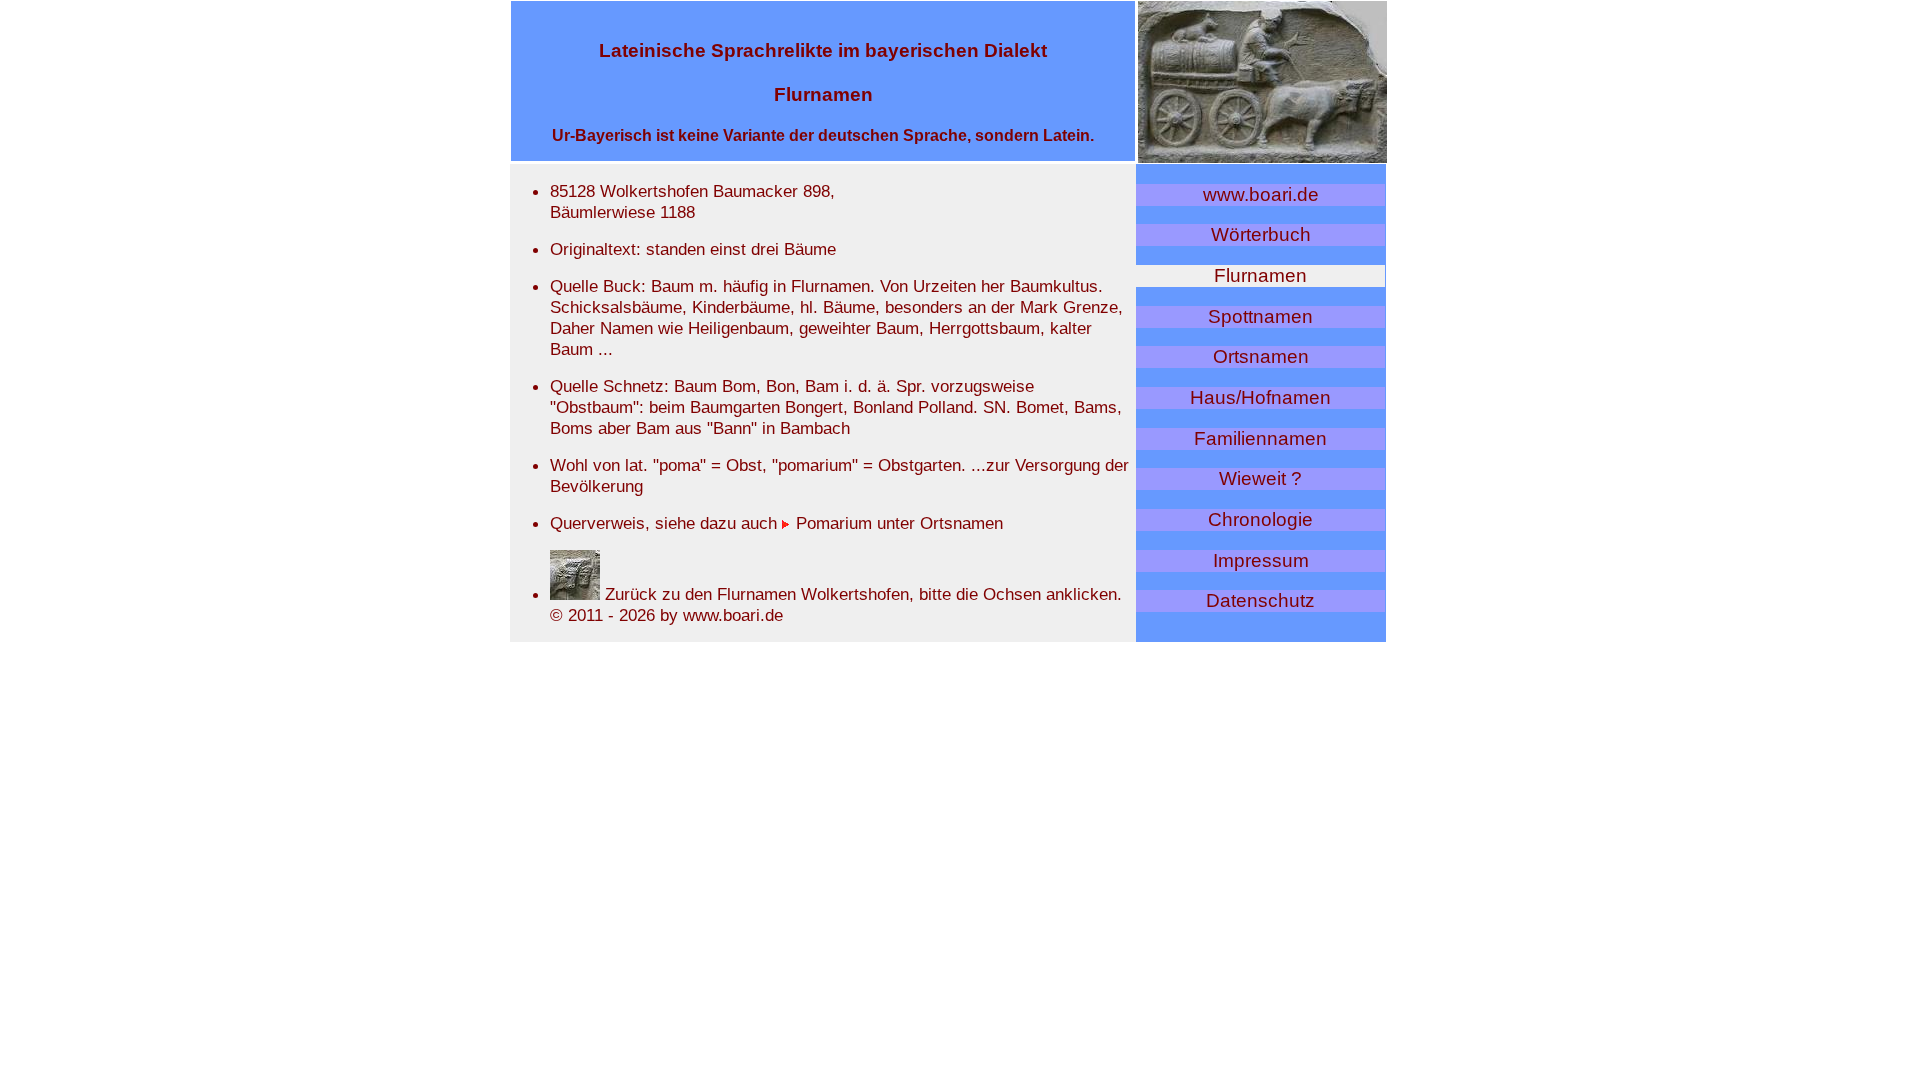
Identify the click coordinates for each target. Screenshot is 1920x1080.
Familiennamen (1260, 438)
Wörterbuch (1261, 234)
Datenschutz (1260, 600)
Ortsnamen (1261, 356)
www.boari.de (1261, 194)
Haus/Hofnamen (1260, 397)
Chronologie (1260, 519)
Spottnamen (1260, 316)
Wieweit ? (1260, 478)
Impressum (1261, 560)
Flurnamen (1260, 275)
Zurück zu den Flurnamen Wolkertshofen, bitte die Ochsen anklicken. (861, 594)
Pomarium (831, 523)
